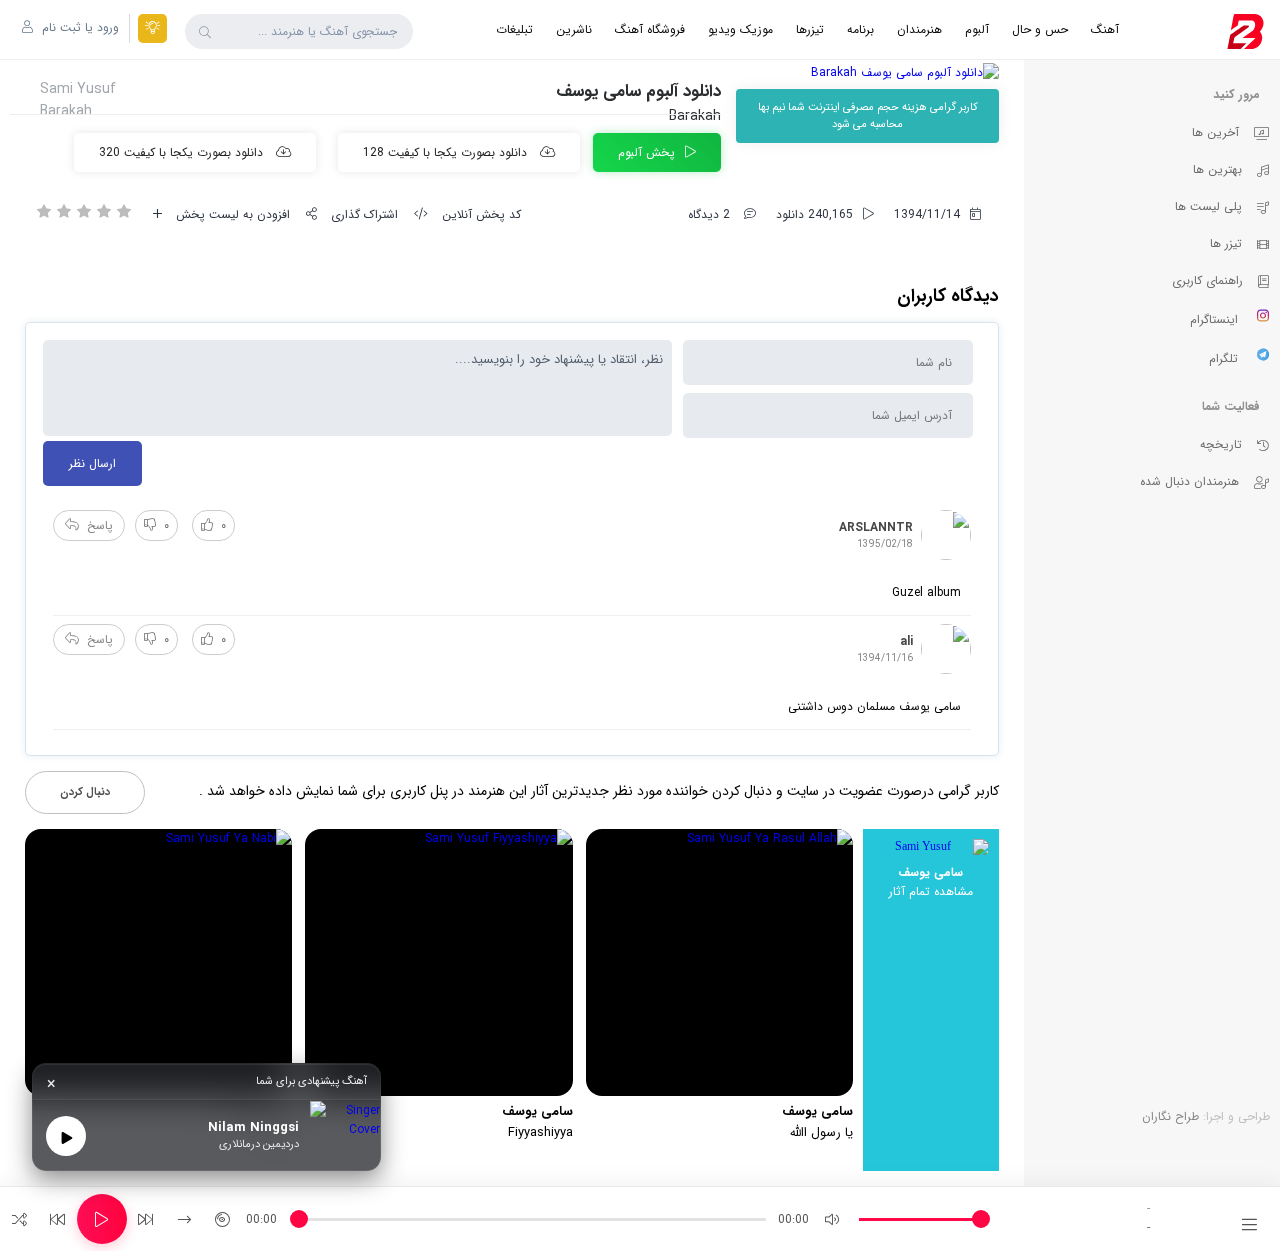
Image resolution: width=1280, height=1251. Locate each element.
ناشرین (574, 29)
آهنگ (1105, 29)
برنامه (860, 29)
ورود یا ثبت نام (78, 27)
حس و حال (1040, 29)
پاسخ (100, 525)
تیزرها (810, 29)
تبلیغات (514, 29)
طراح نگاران (1170, 1116)
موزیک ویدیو (740, 29)
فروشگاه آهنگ (650, 29)
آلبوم (977, 29)
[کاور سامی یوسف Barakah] (867, 72)
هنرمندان (919, 29)
